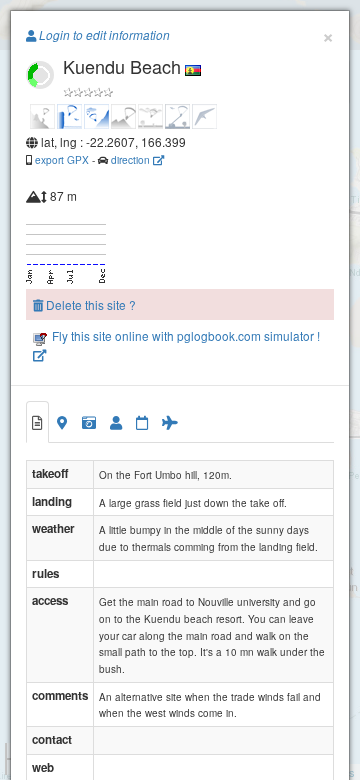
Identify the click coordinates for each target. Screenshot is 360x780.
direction (132, 159)
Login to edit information (103, 35)
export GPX (62, 159)
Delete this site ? (89, 304)
